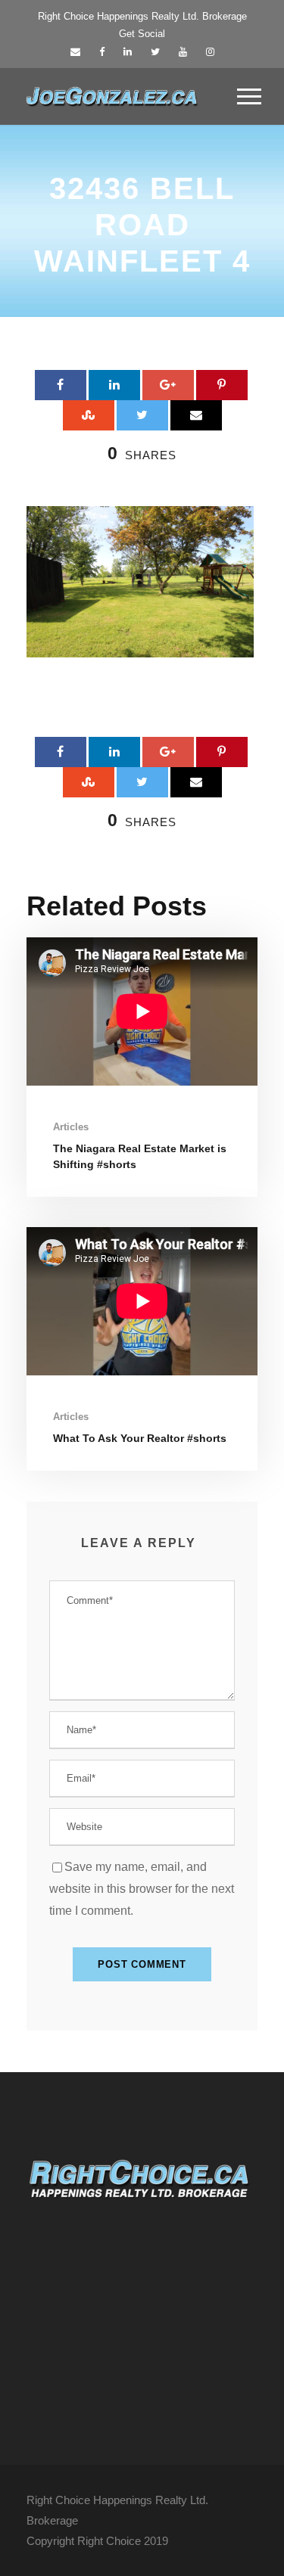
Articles (71, 1127)
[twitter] (155, 52)
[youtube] (183, 52)
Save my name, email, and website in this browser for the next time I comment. (142, 1889)
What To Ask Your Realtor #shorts (140, 1438)
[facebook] (102, 52)
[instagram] (210, 52)
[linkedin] (128, 52)
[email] (75, 52)
